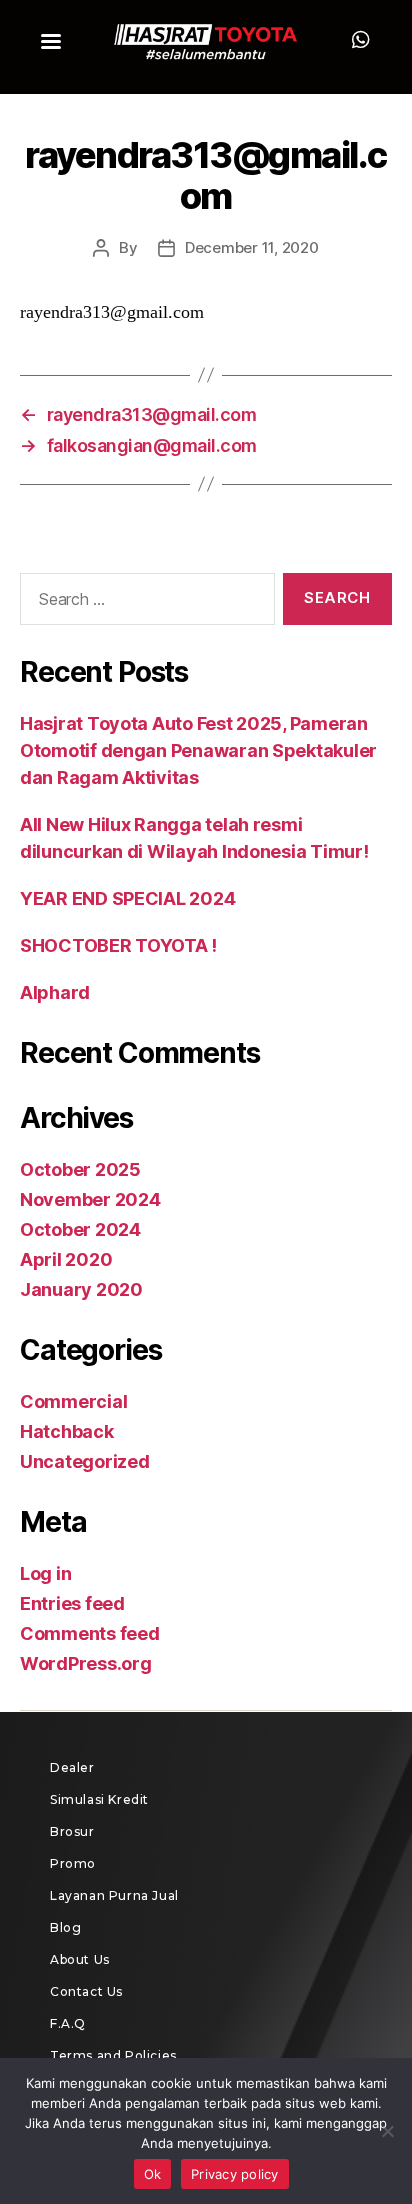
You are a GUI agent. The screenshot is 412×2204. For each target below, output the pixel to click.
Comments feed (90, 1633)
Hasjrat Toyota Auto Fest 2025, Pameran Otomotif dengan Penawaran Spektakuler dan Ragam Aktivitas (198, 750)
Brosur (72, 1831)
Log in (45, 1573)
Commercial (73, 1401)
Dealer (72, 1767)
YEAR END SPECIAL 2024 (127, 898)
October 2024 (80, 1229)
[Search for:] (143, 603)
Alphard (55, 992)
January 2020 (81, 1289)
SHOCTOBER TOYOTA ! (118, 945)
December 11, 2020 (252, 247)
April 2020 (66, 1259)
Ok (153, 2174)
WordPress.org (86, 1663)
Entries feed (72, 1603)
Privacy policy (235, 2174)
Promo (73, 1863)
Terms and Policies (113, 2055)
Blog (65, 1927)
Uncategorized (85, 1461)
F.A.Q (68, 2023)
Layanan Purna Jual (114, 1895)
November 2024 (90, 1199)
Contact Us (86, 1991)
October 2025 (80, 1169)
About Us (80, 1959)
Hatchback (67, 1431)
